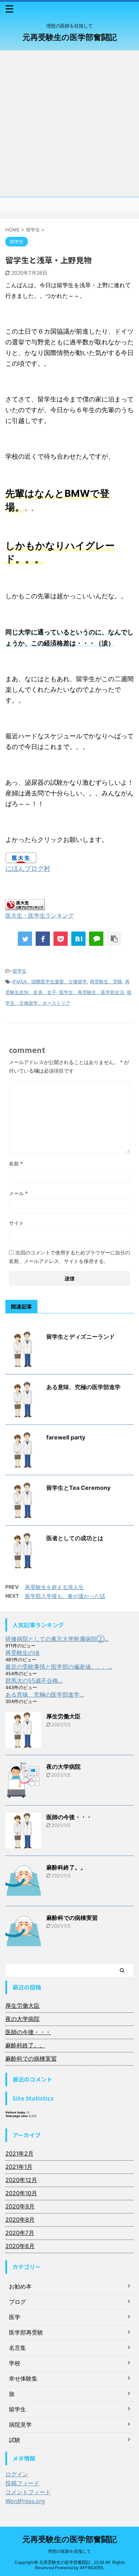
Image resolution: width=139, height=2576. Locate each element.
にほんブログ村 (28, 868)
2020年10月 (21, 2193)
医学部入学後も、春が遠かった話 (65, 1596)
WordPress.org (25, 2501)
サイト (16, 1223)
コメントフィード (28, 2492)
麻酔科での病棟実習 (72, 1918)
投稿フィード (22, 2483)
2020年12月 (21, 2180)
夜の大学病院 (63, 1767)
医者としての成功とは (75, 1538)
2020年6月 (20, 2246)
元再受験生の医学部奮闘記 (70, 37)
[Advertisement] (69, 124)
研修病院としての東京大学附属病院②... (57, 1639)
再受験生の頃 (22, 1653)
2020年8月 (20, 2220)
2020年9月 (20, 2206)
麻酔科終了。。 (66, 1867)
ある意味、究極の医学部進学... (45, 1694)
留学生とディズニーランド (81, 1337)
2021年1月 (19, 2167)
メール (18, 1193)
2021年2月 (19, 2153)
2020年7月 (20, 2233)
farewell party (66, 1437)
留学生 (19, 971)
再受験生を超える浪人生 (54, 1587)
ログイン (17, 2474)
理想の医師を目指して (69, 2551)
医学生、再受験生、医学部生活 (92, 992)
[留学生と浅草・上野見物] (78, 939)
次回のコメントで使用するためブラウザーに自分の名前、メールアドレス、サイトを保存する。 (69, 1257)
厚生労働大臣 (63, 1716)
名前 (16, 1164)
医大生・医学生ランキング (40, 915)
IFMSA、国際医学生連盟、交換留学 (50, 982)
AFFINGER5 (91, 2568)
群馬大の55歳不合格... (34, 1681)
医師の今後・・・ (69, 1817)
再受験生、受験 (106, 982)
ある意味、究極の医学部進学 (83, 1387)
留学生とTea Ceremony (78, 1488)
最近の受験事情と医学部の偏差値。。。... (59, 1667)
